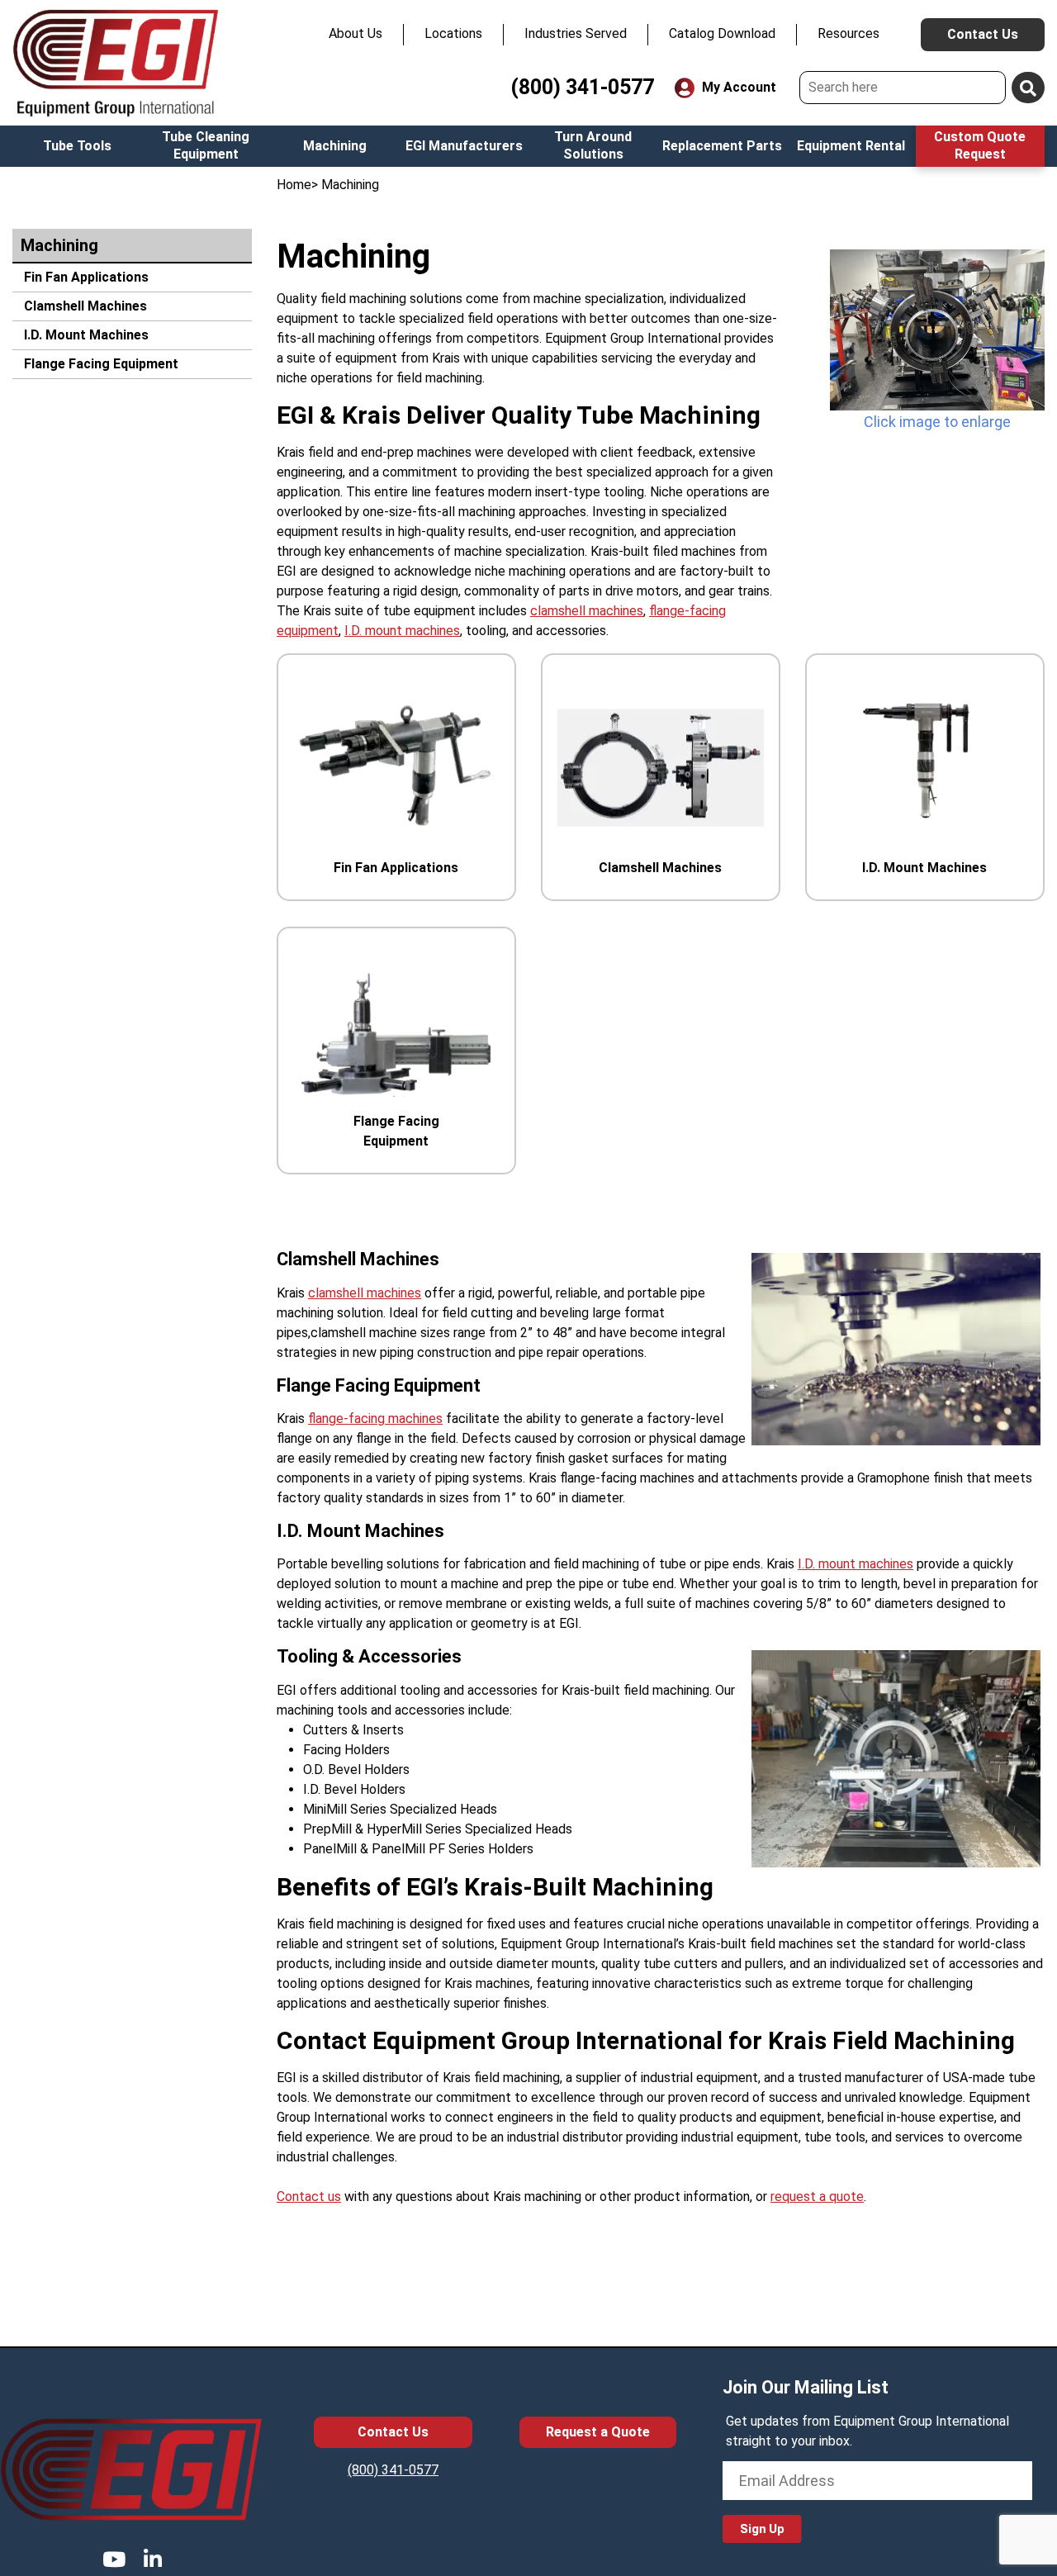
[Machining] (937, 330)
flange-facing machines (375, 1418)
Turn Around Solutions (593, 145)
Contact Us (983, 34)
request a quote (817, 2196)
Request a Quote (598, 2432)
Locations (453, 33)
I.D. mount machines (402, 631)
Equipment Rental (851, 146)
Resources (848, 33)
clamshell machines (587, 611)
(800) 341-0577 (582, 87)
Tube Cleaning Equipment (206, 145)
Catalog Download (722, 33)
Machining (335, 146)
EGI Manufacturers (464, 146)
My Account (737, 87)
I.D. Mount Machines (85, 335)
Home (294, 185)
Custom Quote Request (980, 145)
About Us (355, 33)
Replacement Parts (722, 146)
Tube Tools (77, 146)
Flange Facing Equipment (100, 364)
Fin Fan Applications (85, 277)
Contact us (309, 2196)
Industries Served (576, 33)
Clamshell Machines (84, 306)
